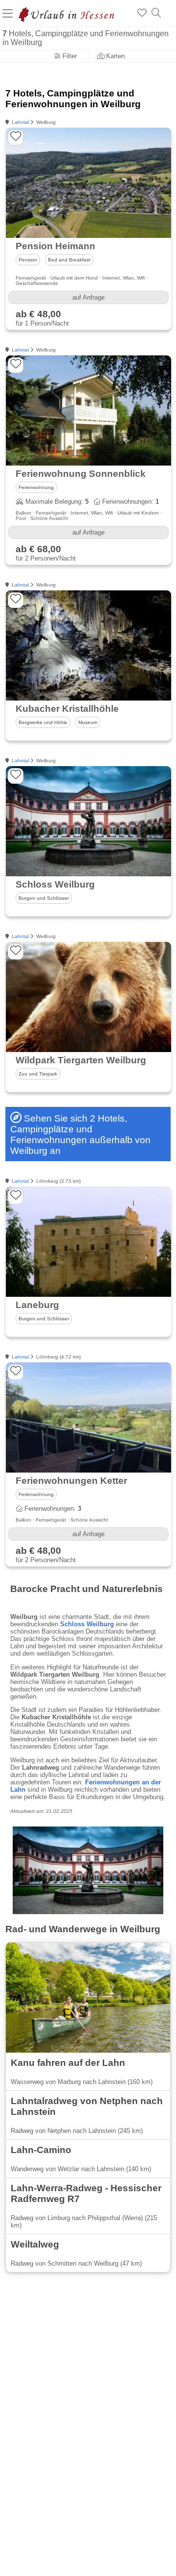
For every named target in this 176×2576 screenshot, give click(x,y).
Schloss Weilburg (87, 1624)
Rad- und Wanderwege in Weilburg (83, 1929)
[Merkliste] (142, 13)
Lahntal (20, 122)
